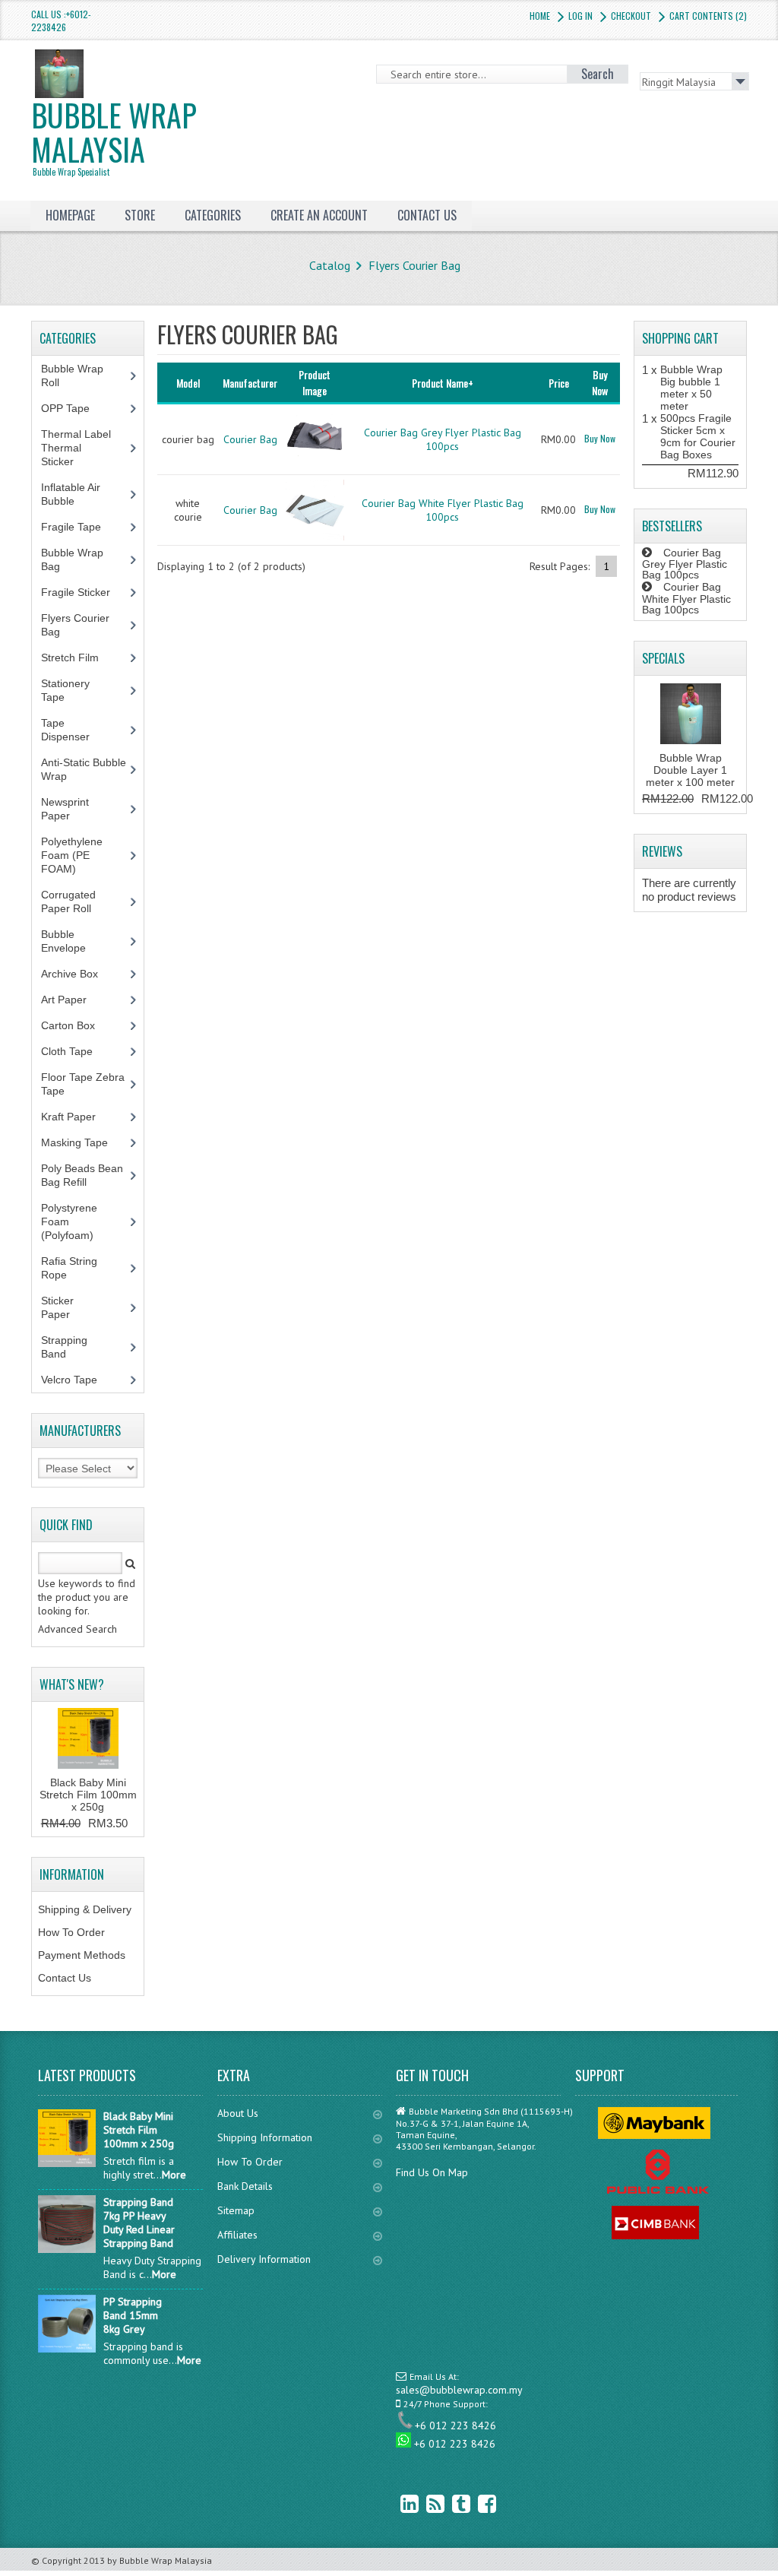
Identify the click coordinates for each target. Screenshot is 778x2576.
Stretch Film (81, 657)
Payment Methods (82, 1955)
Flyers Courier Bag (414, 265)
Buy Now (600, 438)
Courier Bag (250, 439)
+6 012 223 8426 (455, 2425)
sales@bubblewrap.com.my (459, 2390)
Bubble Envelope (72, 941)
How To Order (71, 1932)
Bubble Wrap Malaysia (114, 135)
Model (188, 383)
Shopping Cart (680, 338)
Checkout (631, 16)
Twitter (450, 2503)
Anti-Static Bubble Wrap (84, 769)
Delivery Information (264, 2259)
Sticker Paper (67, 1307)
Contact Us (65, 1978)
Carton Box (79, 1025)
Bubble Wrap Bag (72, 559)
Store (140, 215)
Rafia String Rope (69, 1268)
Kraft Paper (77, 1117)
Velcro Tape (69, 1380)
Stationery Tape (65, 690)
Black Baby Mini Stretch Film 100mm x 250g (88, 1795)
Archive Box (78, 974)
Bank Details (245, 2186)
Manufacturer (250, 383)
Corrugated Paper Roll (74, 901)
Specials (663, 658)
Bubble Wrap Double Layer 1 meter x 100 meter (690, 770)
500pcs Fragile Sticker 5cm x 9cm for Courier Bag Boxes (698, 436)
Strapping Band (64, 1347)
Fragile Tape (79, 527)
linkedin (398, 2503)
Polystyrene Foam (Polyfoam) (76, 1221)
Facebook (476, 2503)
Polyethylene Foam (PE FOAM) (72, 855)
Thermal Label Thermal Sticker (76, 448)
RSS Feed (424, 2503)
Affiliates (237, 2235)
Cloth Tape (75, 1051)
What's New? (72, 1684)
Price (559, 383)
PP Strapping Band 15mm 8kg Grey (133, 2315)
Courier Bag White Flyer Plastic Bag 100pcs (443, 510)
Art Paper (75, 1000)
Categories (213, 215)
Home (540, 16)
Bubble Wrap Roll (72, 375)
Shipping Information (265, 2137)
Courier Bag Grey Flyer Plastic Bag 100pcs (443, 439)
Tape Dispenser (74, 730)
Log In (580, 16)
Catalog (330, 265)
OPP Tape (74, 408)
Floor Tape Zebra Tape (83, 1084)
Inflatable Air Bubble (71, 494)
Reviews (662, 851)
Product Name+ (443, 383)
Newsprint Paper (65, 809)
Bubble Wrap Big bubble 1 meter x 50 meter (691, 388)
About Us (238, 2113)
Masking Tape (83, 1142)
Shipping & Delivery (85, 1909)
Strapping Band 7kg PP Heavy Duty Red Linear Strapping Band (139, 2223)
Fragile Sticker (84, 592)
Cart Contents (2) (708, 16)
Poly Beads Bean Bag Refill (82, 1175)
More (174, 2175)
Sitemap (236, 2210)
